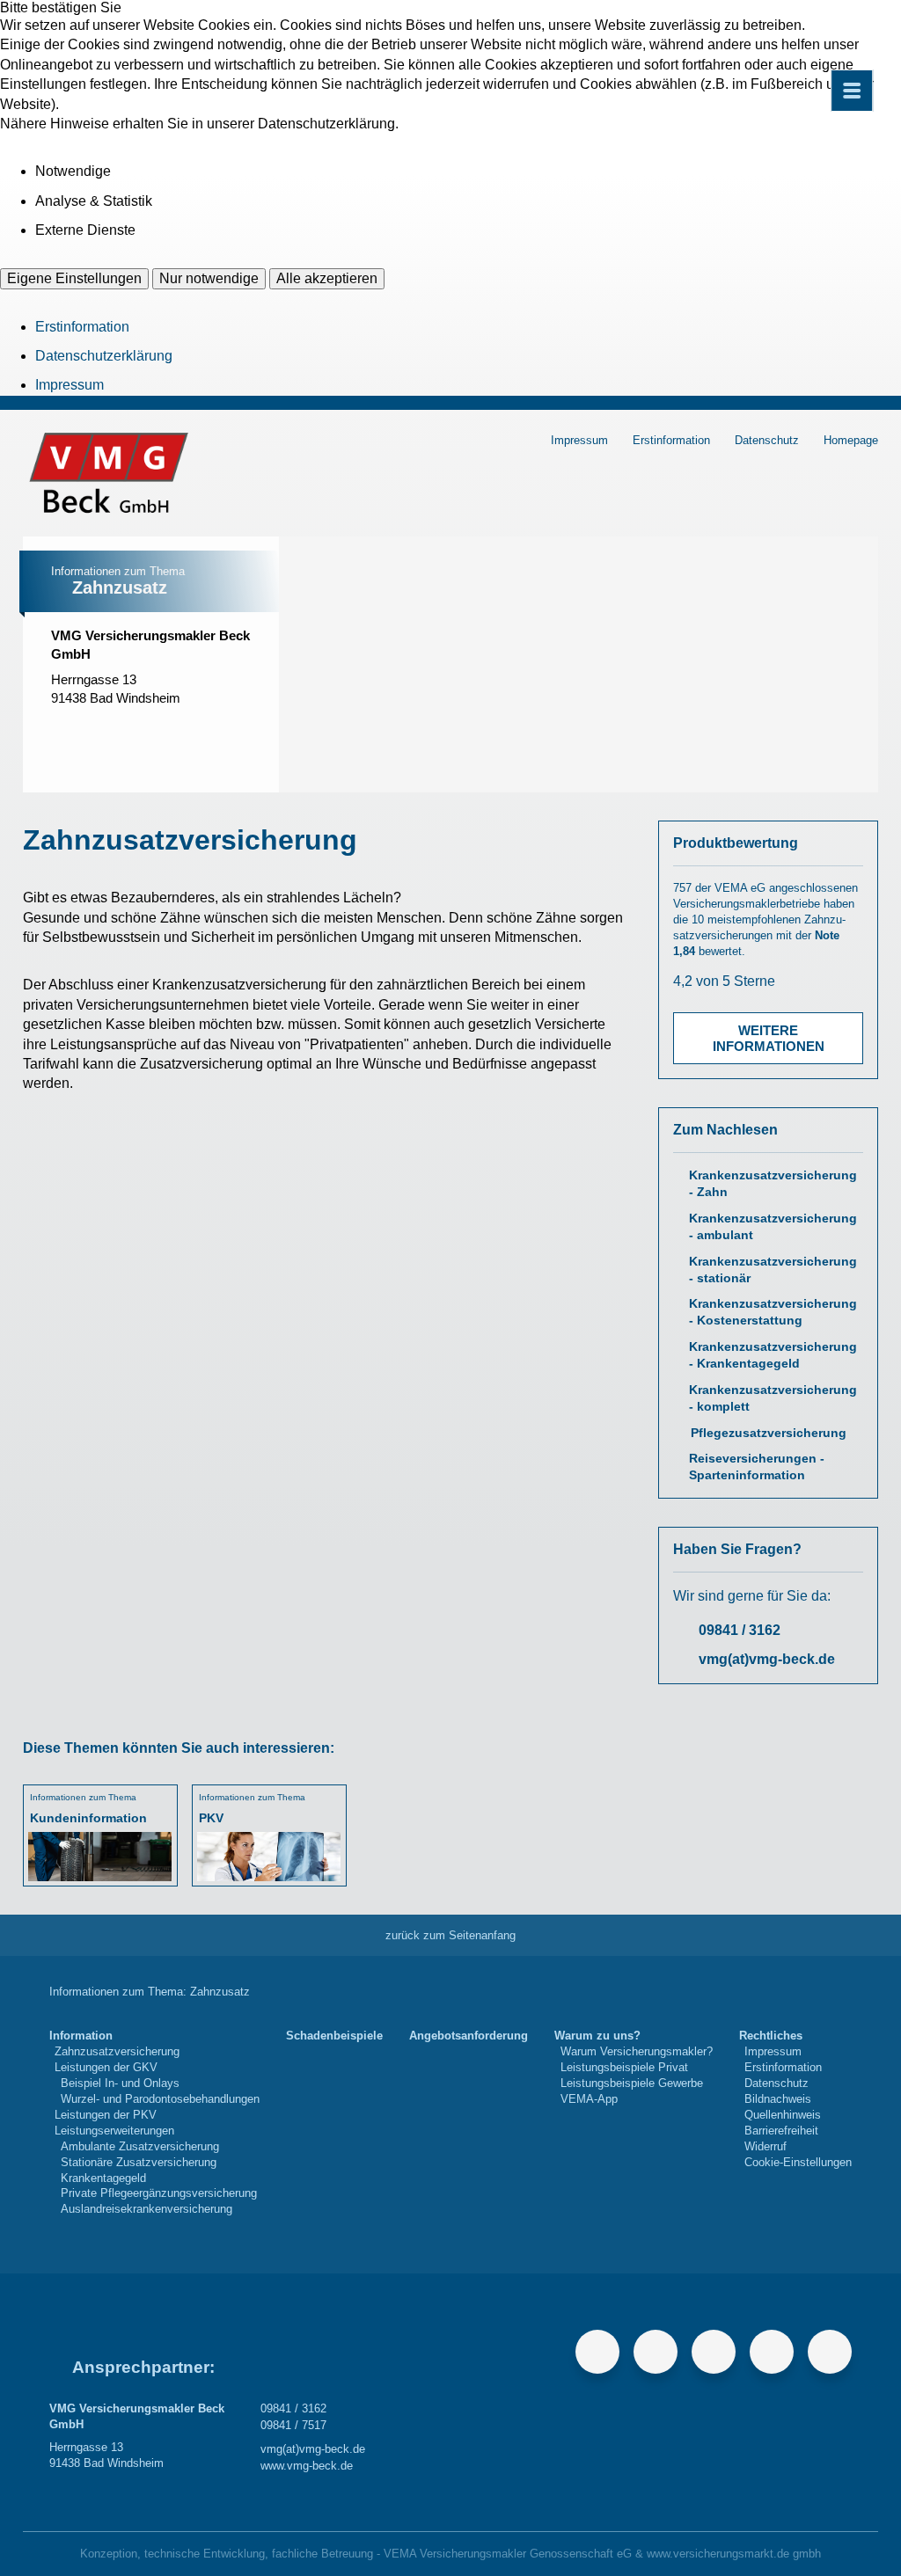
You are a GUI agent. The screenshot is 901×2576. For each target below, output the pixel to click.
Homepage (851, 440)
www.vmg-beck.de (307, 2466)
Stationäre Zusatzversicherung (139, 2162)
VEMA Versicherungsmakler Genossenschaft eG (508, 2554)
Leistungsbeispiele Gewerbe (632, 2083)
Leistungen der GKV (106, 2067)
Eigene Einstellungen (74, 278)
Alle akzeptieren (327, 278)
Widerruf (765, 2146)
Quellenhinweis (783, 2115)
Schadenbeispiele (334, 2036)
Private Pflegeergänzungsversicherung (159, 2193)
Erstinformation (82, 327)
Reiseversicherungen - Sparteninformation (757, 1467)
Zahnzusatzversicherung (117, 2051)
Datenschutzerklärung (104, 356)
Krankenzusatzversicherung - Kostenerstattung (773, 1312)
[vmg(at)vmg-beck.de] (138, 724)
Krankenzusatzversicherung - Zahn (773, 1184)
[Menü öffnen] (852, 91)
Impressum (70, 385)
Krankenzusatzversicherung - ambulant (773, 1227)
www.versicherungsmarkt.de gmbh (734, 2554)
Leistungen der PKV (106, 2115)
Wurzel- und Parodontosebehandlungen (160, 2099)
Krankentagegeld (103, 2178)
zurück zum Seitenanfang (450, 1935)
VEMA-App (589, 2099)
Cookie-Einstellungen (798, 2162)
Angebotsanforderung (469, 2036)
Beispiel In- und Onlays (120, 2083)
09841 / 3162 (740, 1630)
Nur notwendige (209, 278)
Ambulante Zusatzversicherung (140, 2146)
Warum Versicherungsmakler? (637, 2051)
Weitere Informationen (769, 1038)
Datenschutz (767, 440)
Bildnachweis (778, 2099)
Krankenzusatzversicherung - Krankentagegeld (773, 1355)
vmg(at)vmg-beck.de (767, 1659)
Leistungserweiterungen (114, 2131)
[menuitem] (154, 2123)
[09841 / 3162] (64, 724)
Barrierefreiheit (781, 2131)
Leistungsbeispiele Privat (624, 2067)
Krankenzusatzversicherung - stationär (773, 1270)
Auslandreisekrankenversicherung (147, 2209)
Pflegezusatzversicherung (769, 1433)
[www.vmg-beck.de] (175, 724)
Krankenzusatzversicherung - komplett (773, 1398)
